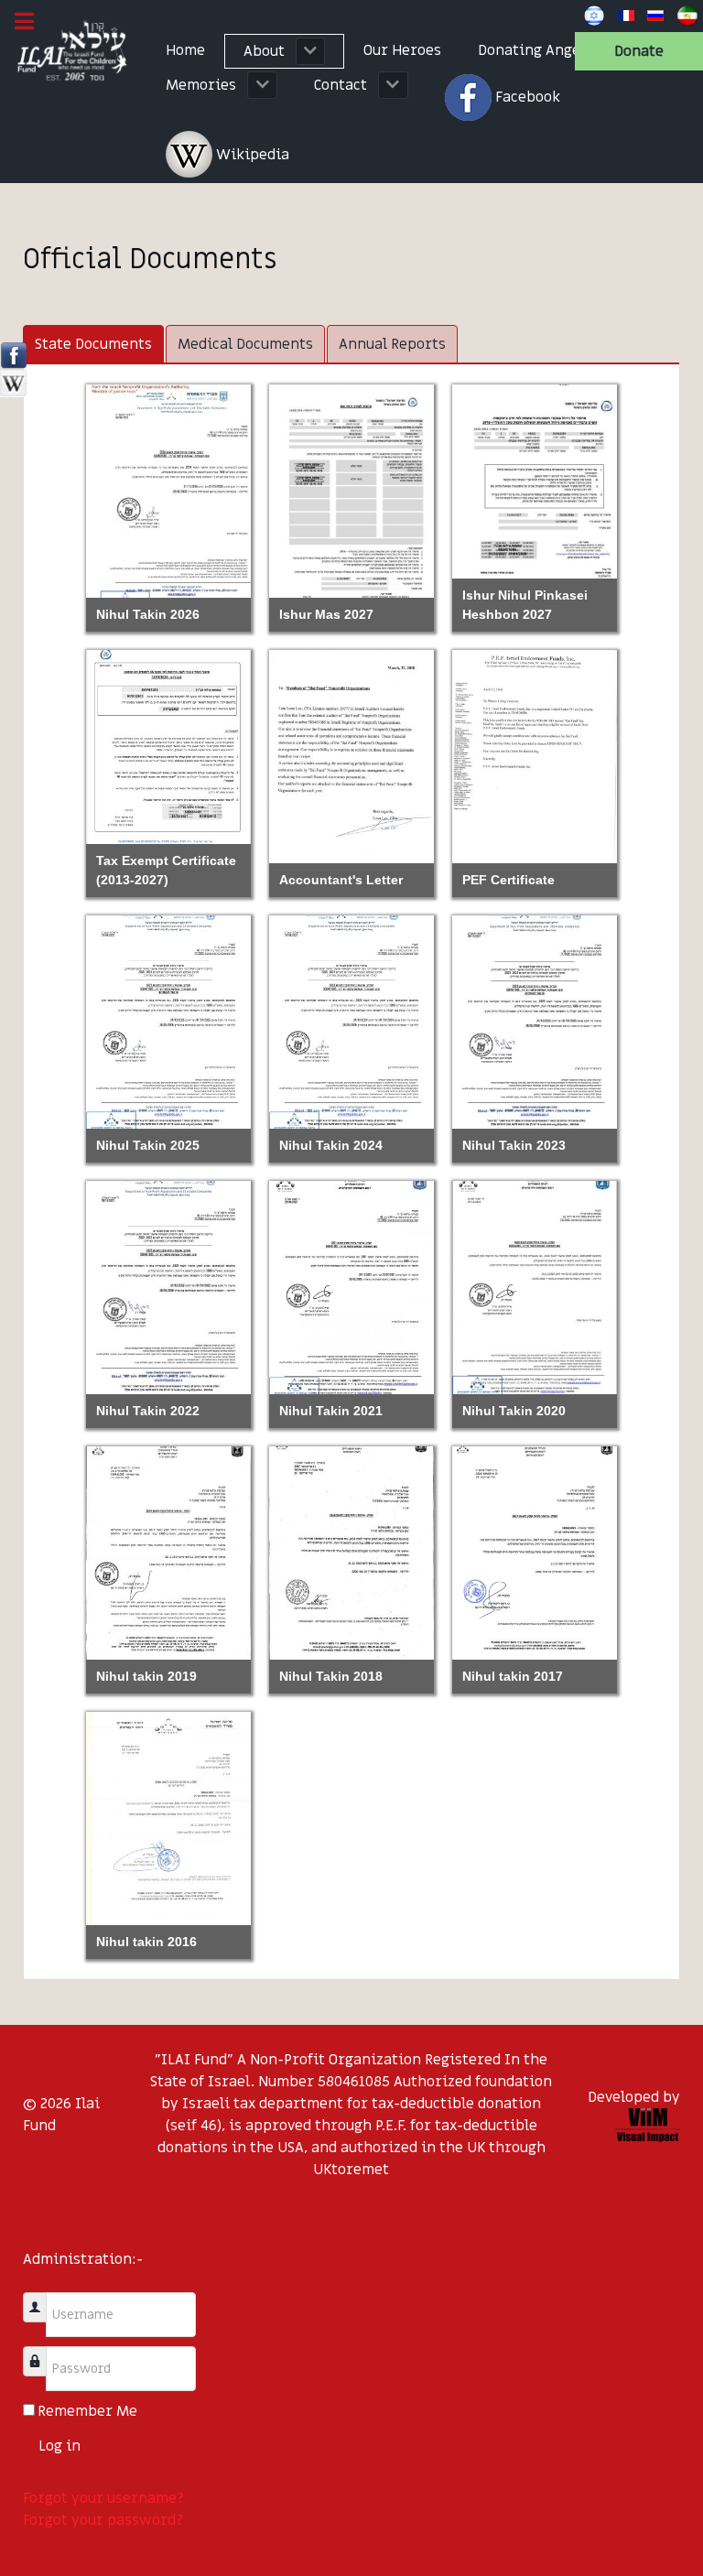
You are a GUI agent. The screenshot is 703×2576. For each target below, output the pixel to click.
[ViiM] (648, 2125)
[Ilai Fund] (74, 52)
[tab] (93, 344)
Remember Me (87, 2411)
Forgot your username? (103, 2498)
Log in (59, 2446)
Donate (639, 51)
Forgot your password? (103, 2520)
